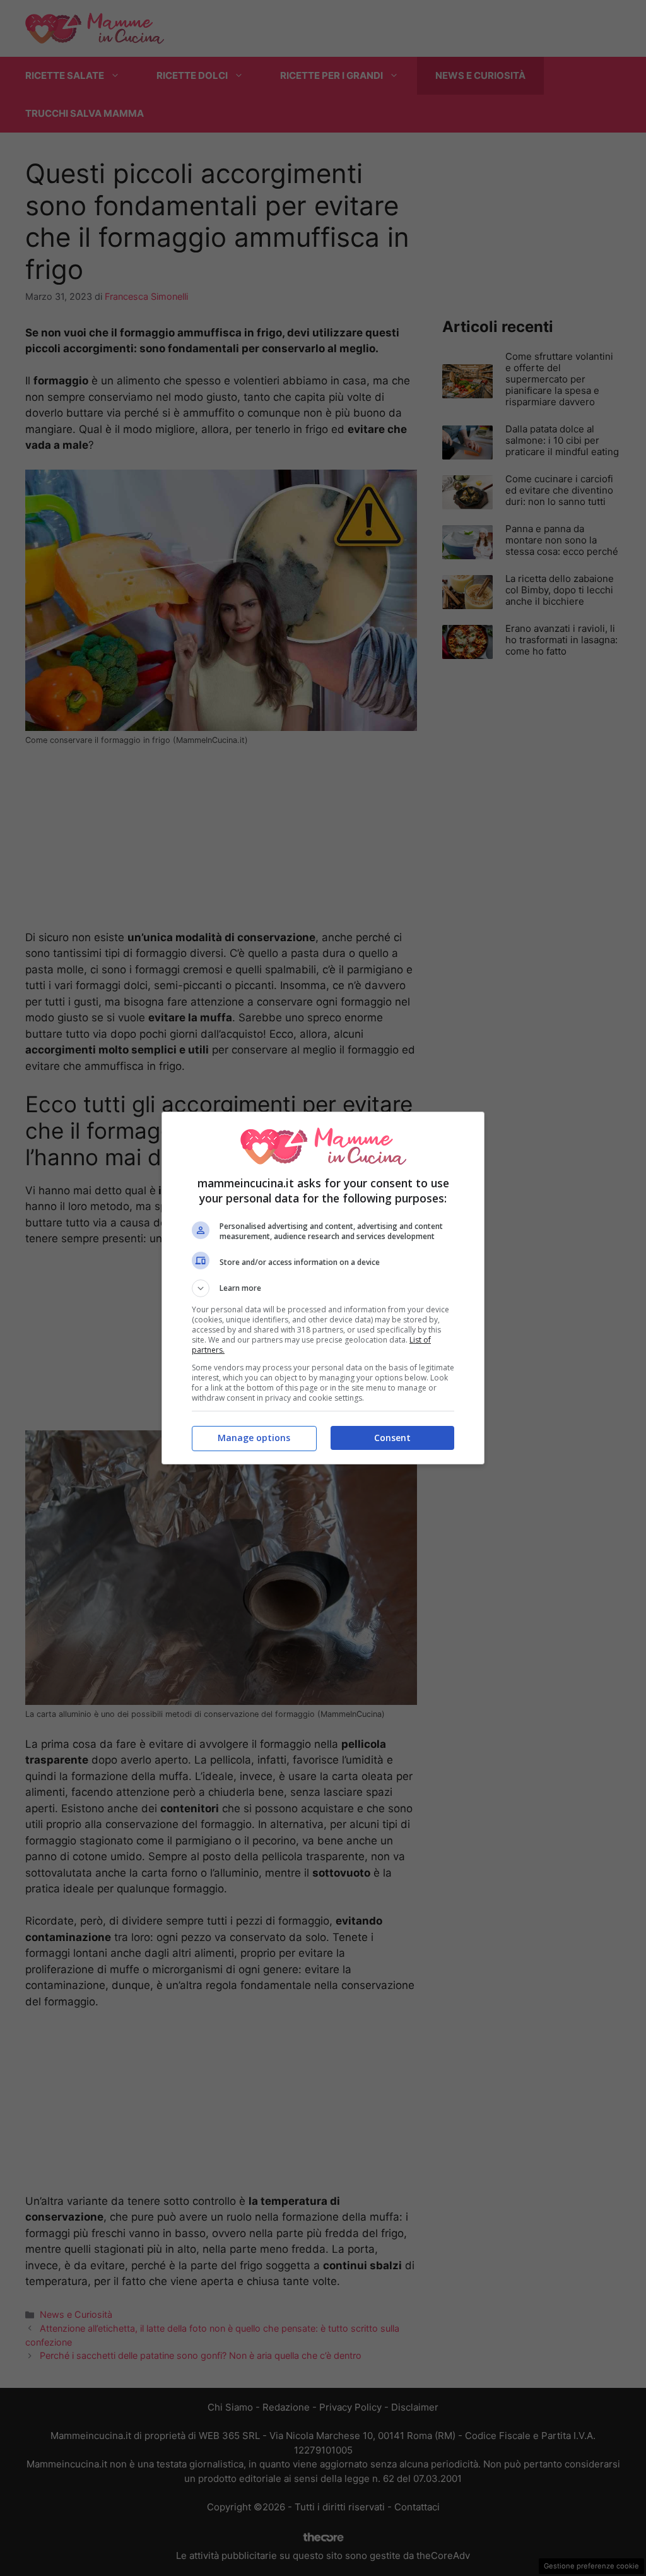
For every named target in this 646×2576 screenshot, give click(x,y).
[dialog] (323, 1288)
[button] (323, 1288)
